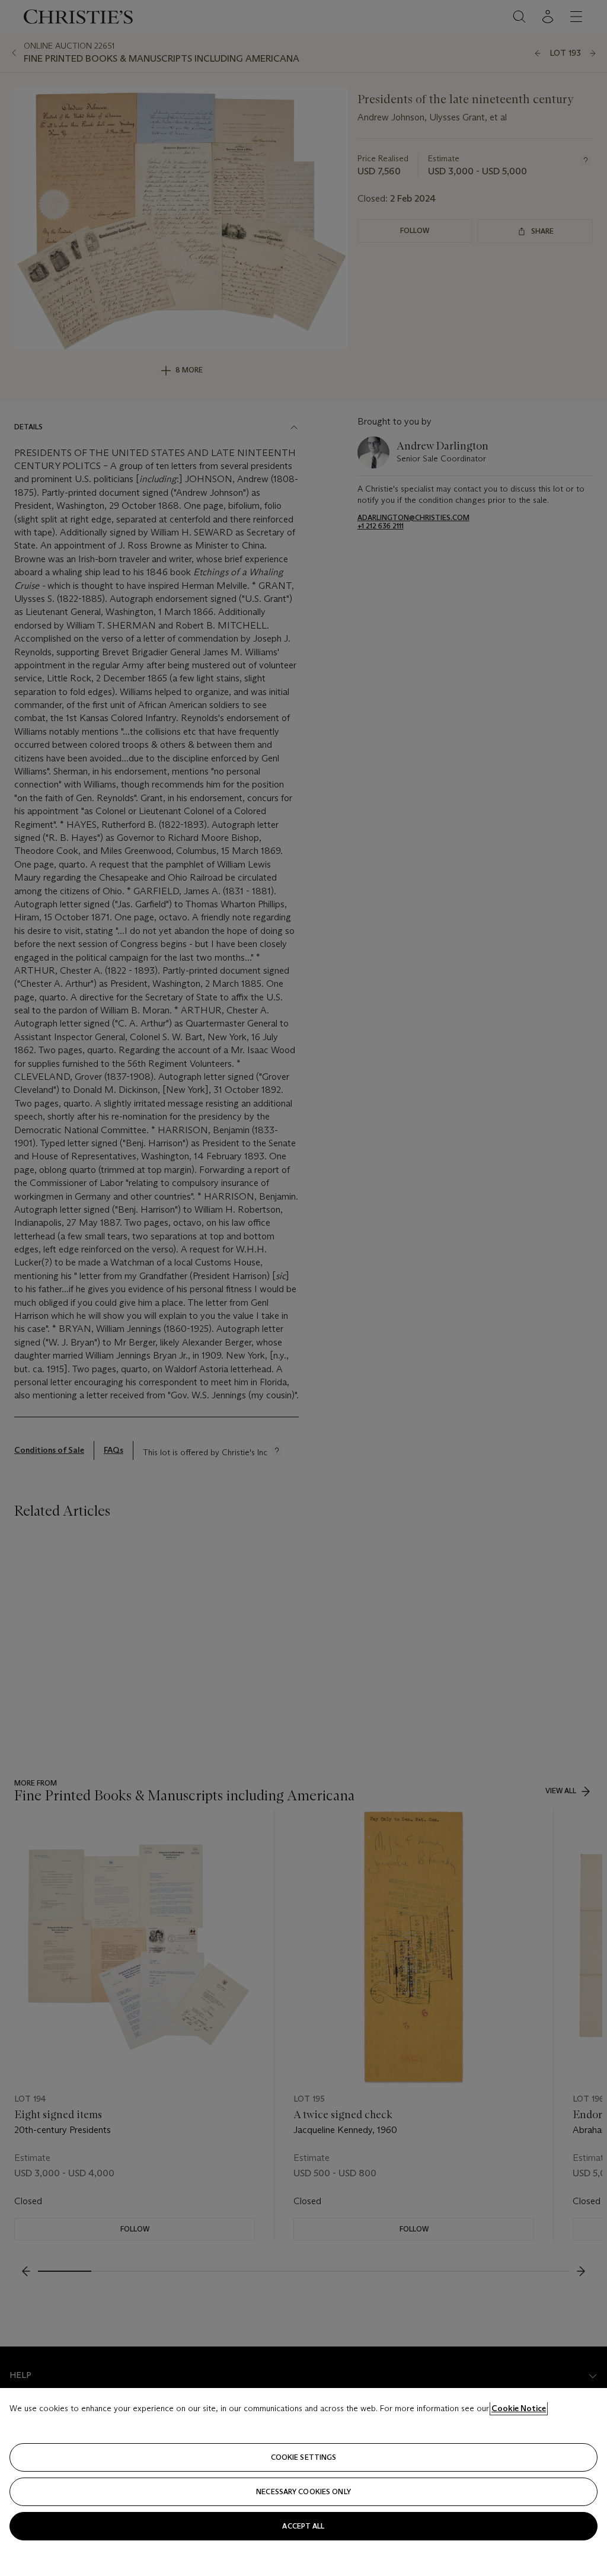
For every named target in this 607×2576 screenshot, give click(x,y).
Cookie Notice (519, 2408)
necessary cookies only (303, 2491)
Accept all (303, 2526)
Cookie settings (304, 2457)
